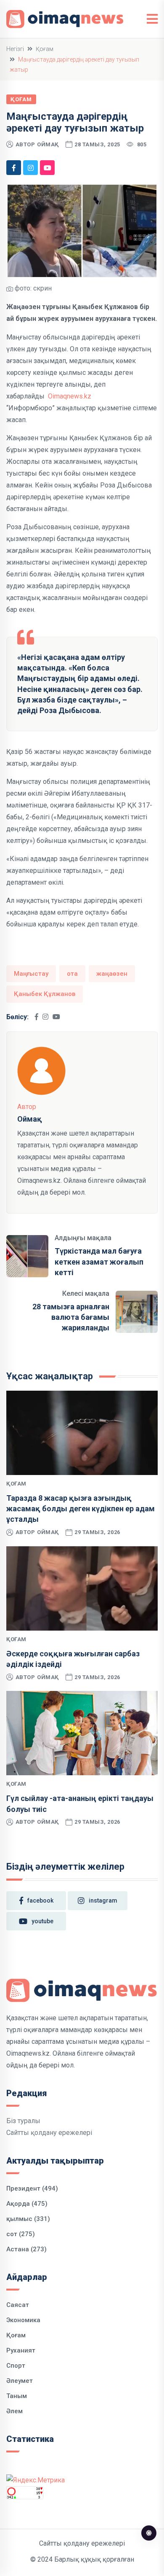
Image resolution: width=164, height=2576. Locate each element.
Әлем (15, 2411)
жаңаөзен (112, 974)
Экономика (23, 2320)
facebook (40, 1900)
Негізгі (15, 49)
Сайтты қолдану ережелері (49, 2133)
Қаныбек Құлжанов (45, 994)
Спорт (16, 2366)
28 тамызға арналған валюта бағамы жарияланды (71, 1317)
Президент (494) (32, 2188)
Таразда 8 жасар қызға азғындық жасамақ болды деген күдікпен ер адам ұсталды (81, 1509)
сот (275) (21, 2234)
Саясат (18, 2305)
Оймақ (48, 144)
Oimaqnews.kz (70, 396)
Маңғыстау (31, 974)
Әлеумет (20, 2381)
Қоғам (45, 49)
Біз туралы (23, 2121)
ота (72, 974)
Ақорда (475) (27, 2204)
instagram (103, 1900)
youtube (42, 1921)
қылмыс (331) (28, 2219)
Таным (17, 2396)
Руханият (21, 2350)
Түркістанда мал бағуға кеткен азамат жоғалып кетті (99, 1261)
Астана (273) (26, 2249)
